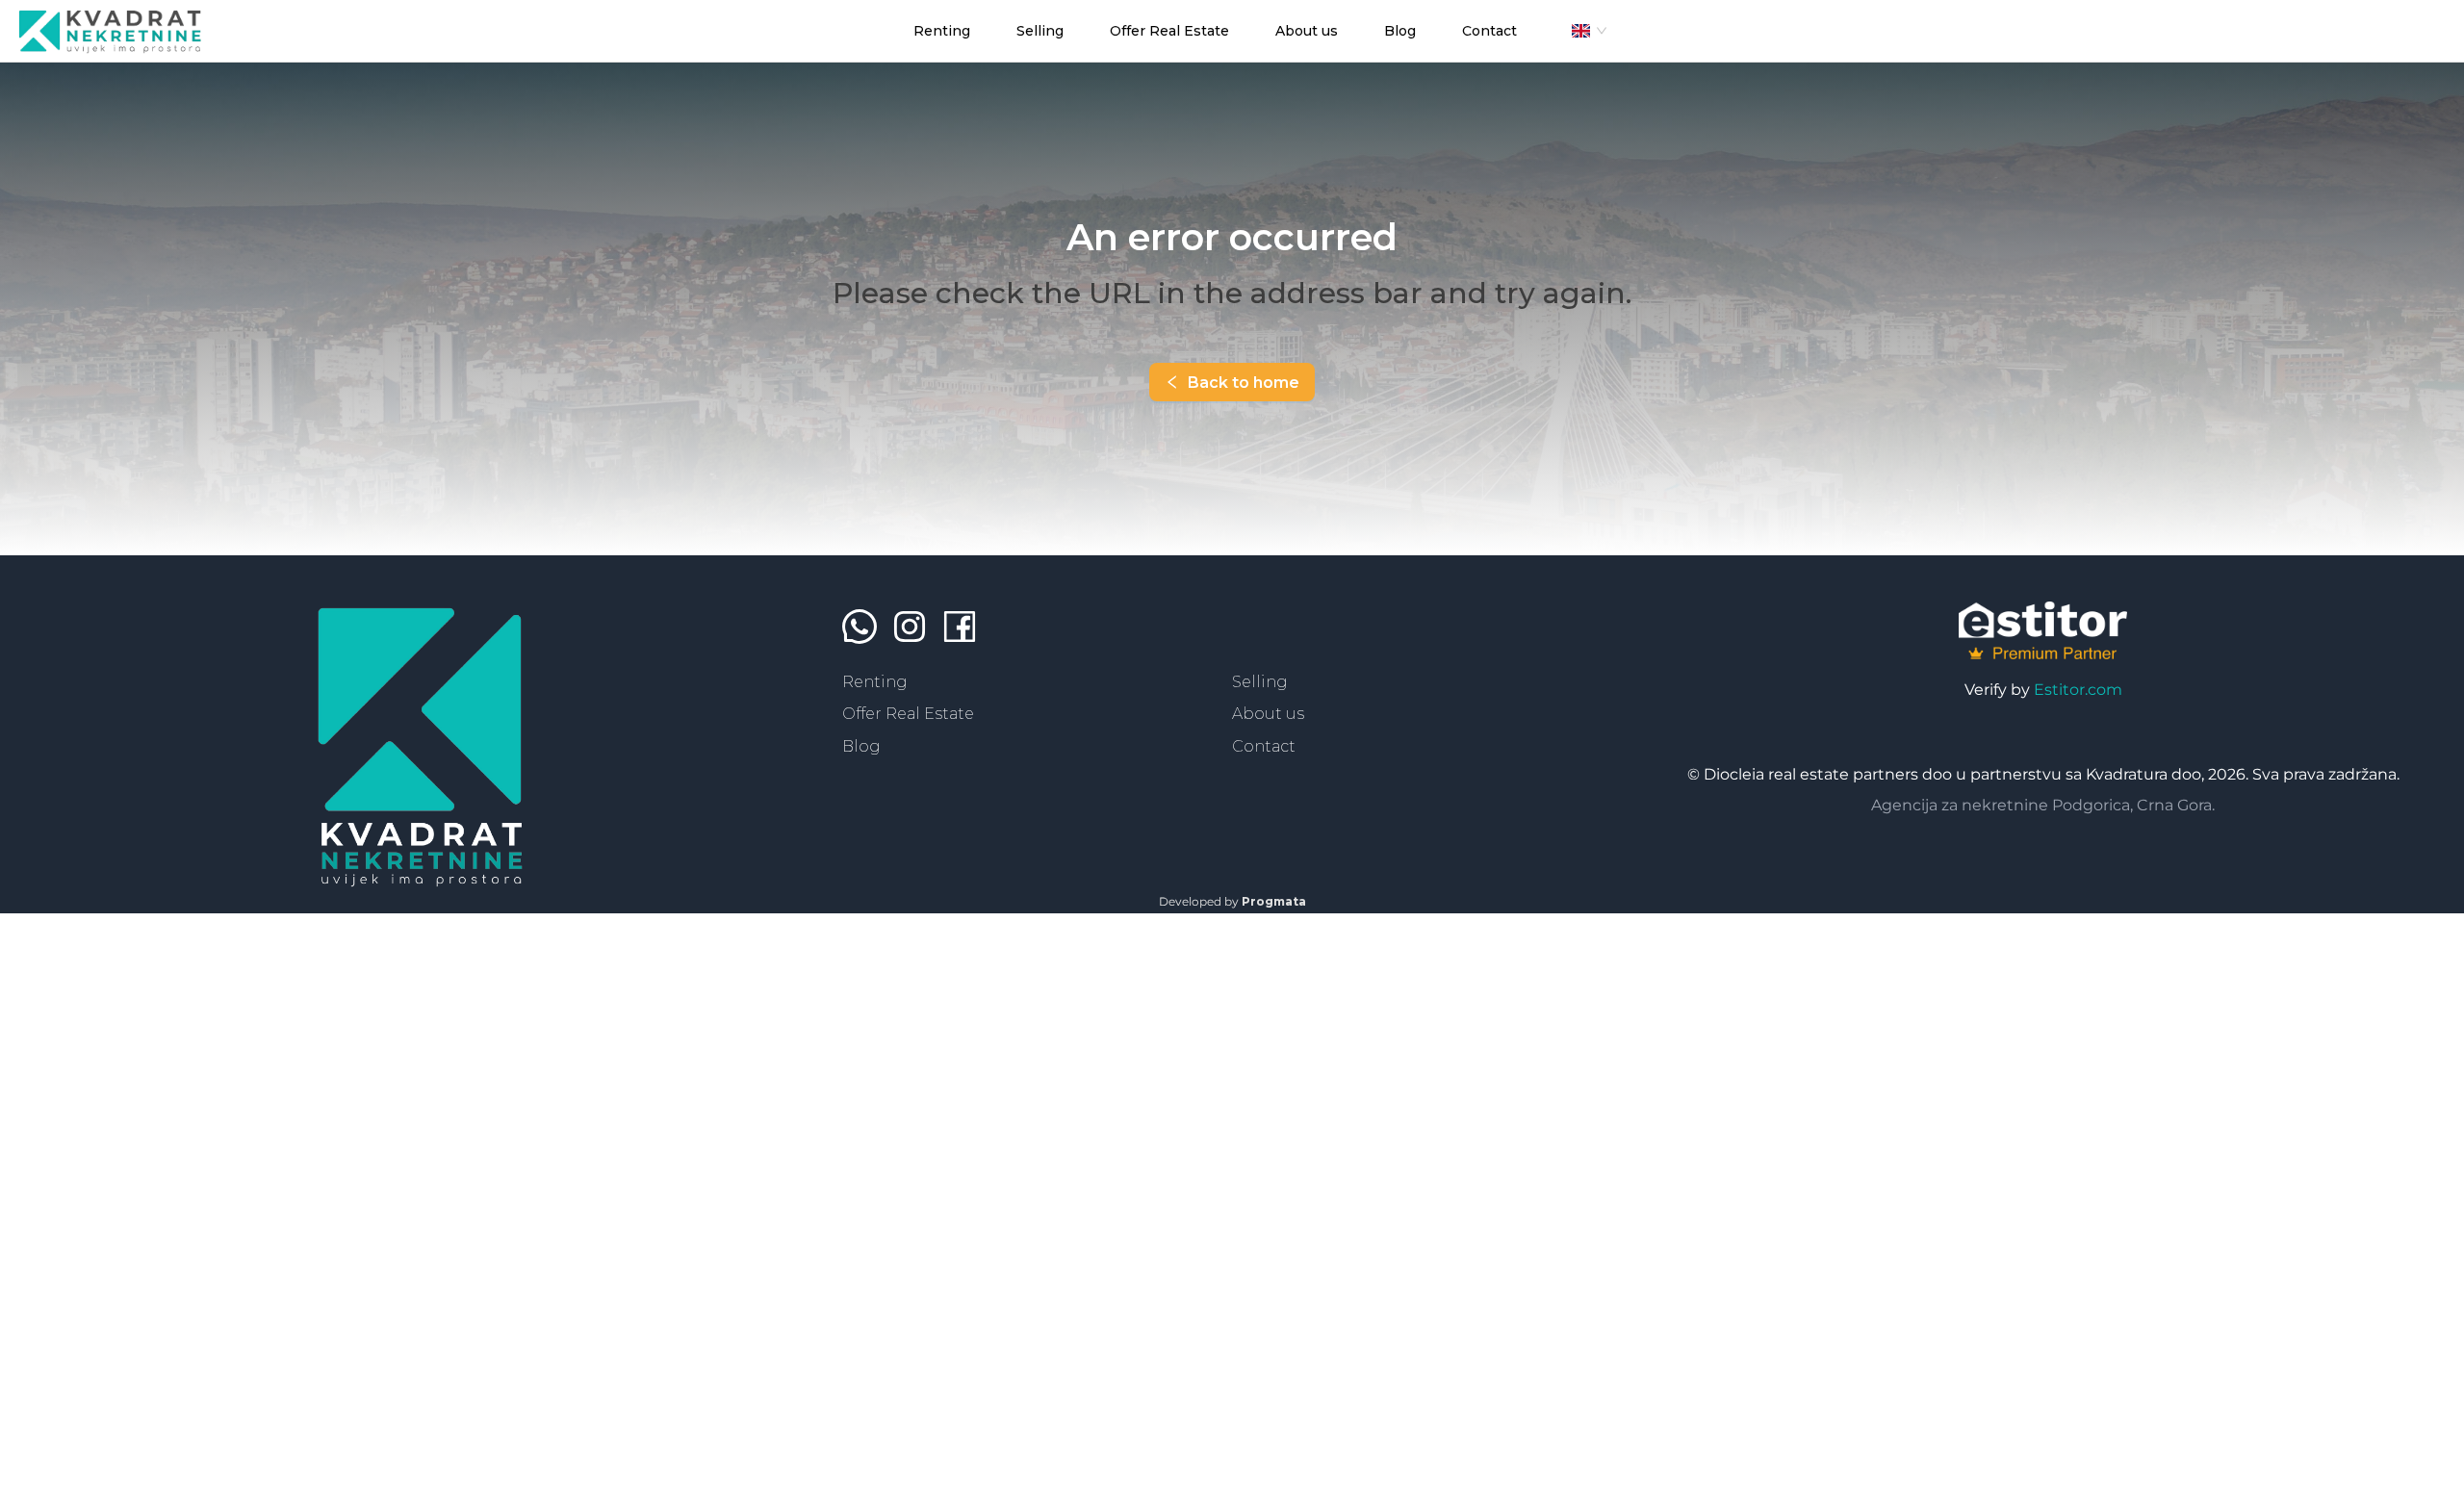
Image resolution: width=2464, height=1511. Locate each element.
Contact (1264, 746)
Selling (1260, 682)
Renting (875, 682)
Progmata (1274, 901)
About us (1268, 714)
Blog (861, 746)
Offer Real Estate (908, 714)
